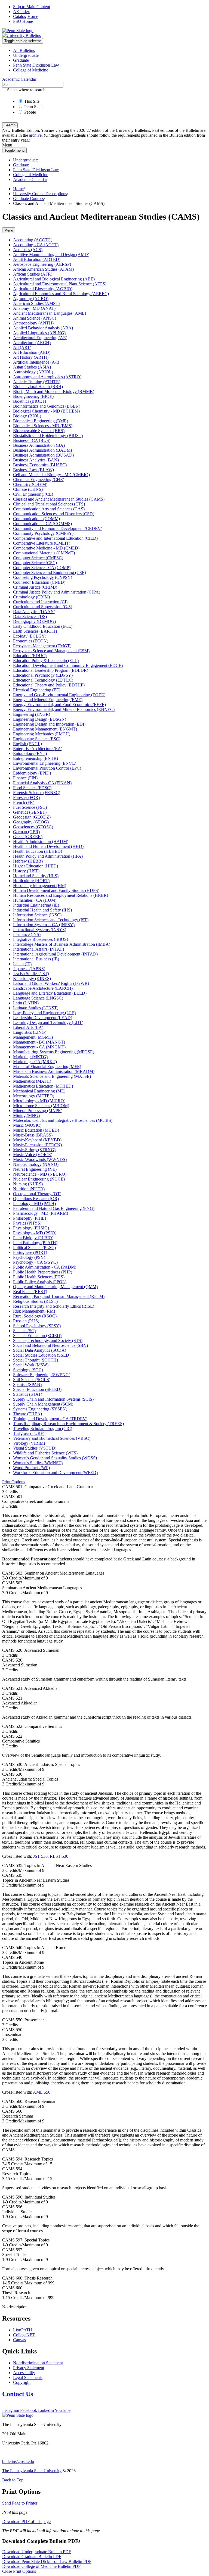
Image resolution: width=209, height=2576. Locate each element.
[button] (14, 1482)
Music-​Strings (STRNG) (34, 1150)
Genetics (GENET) (30, 812)
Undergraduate (26, 55)
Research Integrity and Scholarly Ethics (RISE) (54, 1306)
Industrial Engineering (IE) (36, 905)
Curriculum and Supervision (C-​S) (43, 607)
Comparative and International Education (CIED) (55, 538)
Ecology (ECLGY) (30, 636)
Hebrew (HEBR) (28, 861)
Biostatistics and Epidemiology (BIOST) (48, 435)
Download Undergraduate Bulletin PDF (37, 2552)
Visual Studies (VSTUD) (35, 1448)
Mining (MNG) (26, 1115)
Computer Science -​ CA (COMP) (42, 568)
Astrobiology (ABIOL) (33, 372)
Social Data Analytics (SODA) (40, 1350)
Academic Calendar (30, 179)
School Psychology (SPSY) (37, 1326)
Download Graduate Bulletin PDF (32, 2557)
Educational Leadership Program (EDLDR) (51, 670)
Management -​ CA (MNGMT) (39, 1047)
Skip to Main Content (32, 7)
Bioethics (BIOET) (30, 401)
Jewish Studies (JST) (31, 974)
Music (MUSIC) (27, 1125)
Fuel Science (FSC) (30, 807)
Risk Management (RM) (34, 1311)
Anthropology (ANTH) (33, 323)
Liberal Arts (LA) (28, 1027)
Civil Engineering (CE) (33, 494)
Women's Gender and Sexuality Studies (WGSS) (55, 1458)
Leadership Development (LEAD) (43, 1018)
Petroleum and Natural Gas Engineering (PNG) (54, 1208)
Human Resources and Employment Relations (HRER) (61, 895)
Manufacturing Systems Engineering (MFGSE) (54, 1052)
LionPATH (23, 2330)
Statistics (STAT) (28, 1394)
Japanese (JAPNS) (29, 969)
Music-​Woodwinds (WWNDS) (40, 1159)
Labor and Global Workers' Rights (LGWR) (51, 983)
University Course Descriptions (40, 194)
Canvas (19, 2340)
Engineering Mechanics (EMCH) (42, 734)
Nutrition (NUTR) (29, 1189)
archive (35, 135)
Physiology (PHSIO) (31, 1228)
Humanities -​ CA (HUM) (35, 900)
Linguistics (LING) (30, 1032)
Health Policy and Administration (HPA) (48, 856)
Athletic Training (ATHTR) (37, 382)
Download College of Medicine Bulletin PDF (41, 2566)
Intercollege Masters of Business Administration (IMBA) (62, 944)
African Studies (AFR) (33, 274)
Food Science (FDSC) (32, 788)
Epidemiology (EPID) (32, 773)
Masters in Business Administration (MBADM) (54, 1071)
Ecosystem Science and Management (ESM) (51, 651)
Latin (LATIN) (26, 1003)
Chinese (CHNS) (28, 489)
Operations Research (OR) (36, 1199)
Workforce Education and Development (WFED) (55, 1473)
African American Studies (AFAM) (43, 269)
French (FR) (24, 802)
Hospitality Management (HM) (40, 886)
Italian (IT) (22, 964)
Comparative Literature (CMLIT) (42, 543)
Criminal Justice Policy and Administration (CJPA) (57, 592)
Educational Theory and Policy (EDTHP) (49, 685)
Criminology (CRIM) (31, 597)
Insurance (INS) (27, 934)
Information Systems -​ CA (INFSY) (44, 925)
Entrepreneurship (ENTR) (36, 758)
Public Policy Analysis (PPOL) (40, 1282)
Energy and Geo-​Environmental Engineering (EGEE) (59, 695)
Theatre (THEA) (27, 1414)
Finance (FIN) (25, 778)
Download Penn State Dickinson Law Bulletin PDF (47, 2561)
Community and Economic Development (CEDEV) (58, 528)
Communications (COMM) (36, 519)
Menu (9, 230)
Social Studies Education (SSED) (42, 1355)
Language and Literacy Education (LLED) (50, 993)
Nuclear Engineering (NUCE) (39, 1179)
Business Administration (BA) (39, 445)
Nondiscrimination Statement (38, 2363)
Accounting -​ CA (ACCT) (36, 245)
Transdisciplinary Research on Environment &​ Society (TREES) (68, 1424)
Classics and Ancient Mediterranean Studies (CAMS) (59, 499)
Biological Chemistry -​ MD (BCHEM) (46, 411)
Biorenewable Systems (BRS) (39, 431)
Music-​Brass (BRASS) (33, 1135)
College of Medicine (31, 70)
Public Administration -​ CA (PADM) (45, 1267)
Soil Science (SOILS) (32, 1380)
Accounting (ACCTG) (33, 240)
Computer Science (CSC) (35, 563)
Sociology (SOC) (28, 1370)
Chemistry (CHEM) (30, 484)
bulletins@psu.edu (18, 2461)
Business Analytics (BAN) (36, 460)
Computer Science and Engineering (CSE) (50, 572)
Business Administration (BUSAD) (43, 455)
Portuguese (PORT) (30, 1252)
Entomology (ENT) (30, 753)
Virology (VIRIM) (29, 1443)
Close (19, 2571)
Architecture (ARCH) (32, 343)
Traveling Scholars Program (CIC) (43, 1428)
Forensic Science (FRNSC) (37, 793)
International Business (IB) (36, 959)
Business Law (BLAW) (33, 470)
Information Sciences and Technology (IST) (51, 920)
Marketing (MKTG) (30, 1057)
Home (18, 189)
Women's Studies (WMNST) (38, 1463)
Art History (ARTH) (31, 357)
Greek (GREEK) (28, 837)
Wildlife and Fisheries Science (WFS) (45, 1453)
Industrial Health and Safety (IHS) (42, 910)
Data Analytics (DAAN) (34, 612)
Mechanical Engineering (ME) (39, 1091)
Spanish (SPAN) (27, 1384)
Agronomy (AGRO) (31, 299)
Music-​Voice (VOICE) (33, 1155)
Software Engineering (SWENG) (42, 1375)
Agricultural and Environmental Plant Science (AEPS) (60, 284)
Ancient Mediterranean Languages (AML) (50, 313)
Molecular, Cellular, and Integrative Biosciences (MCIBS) (63, 1120)
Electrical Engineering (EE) (37, 690)
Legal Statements (28, 2377)
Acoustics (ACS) (28, 250)
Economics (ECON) (31, 641)
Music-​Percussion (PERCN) (37, 1145)
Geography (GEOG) (31, 822)
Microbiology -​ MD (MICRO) (39, 1101)
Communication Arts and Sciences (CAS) (49, 509)
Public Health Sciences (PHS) (39, 1277)
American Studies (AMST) (36, 303)
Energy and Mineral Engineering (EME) (48, 700)
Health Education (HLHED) (38, 851)
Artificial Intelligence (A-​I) (36, 362)
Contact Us (18, 2394)
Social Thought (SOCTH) (36, 1360)
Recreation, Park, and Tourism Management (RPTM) (59, 1296)
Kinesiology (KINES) (32, 978)
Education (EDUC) (30, 656)
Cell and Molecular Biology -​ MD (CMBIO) (51, 475)
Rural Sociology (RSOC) (35, 1316)
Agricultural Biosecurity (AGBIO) (43, 289)
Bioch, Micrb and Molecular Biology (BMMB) (54, 391)
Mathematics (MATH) (32, 1081)
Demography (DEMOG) (34, 621)
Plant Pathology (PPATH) (35, 1243)
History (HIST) (26, 871)
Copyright (22, 2382)
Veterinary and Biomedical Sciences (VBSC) (52, 1438)
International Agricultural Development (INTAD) (55, 954)
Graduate (21, 60)
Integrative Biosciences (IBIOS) (41, 939)
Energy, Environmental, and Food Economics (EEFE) (59, 705)
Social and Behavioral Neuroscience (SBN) (50, 1345)
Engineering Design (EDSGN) (40, 719)
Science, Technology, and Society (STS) (48, 1340)
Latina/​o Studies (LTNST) (36, 1008)
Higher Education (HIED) (36, 866)
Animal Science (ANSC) (35, 318)
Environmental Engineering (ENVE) (45, 763)
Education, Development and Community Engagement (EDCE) (68, 665)
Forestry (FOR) (26, 797)
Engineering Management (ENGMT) (45, 729)
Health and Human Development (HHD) (48, 846)
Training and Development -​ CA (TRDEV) (50, 1419)
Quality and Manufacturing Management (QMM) (55, 1287)
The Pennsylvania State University (32, 2471)
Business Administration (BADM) (42, 450)
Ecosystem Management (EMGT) (42, 646)
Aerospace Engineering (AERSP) (42, 264)
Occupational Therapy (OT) (37, 1194)
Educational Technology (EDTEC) (43, 680)
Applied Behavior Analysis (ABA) (43, 328)
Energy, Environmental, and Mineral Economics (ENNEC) (64, 709)
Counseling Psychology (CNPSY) (43, 577)
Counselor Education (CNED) (39, 582)
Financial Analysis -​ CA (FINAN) (42, 783)
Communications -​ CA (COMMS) (42, 524)
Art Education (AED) (32, 352)
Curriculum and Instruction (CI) (40, 602)
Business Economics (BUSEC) (40, 465)
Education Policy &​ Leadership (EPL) (46, 661)
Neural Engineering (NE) (35, 1169)
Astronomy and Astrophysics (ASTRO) (47, 377)
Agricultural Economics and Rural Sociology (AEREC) (61, 294)
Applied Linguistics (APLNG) (39, 333)
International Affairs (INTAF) (39, 949)
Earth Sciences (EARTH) (35, 631)
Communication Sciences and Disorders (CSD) (54, 514)
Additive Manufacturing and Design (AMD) (51, 255)
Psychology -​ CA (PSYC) (35, 1262)
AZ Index (21, 12)
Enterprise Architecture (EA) (38, 749)
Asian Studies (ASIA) (32, 367)
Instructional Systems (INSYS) (40, 930)
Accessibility (24, 2373)
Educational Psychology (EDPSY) (43, 675)
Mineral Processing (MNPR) (38, 1111)
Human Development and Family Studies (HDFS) (56, 890)
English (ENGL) (27, 744)
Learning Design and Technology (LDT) (48, 1022)
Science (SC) (24, 1331)
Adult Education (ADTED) (37, 259)
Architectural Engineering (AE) (40, 338)
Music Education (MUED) (36, 1130)
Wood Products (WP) (31, 1468)
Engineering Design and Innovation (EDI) (49, 724)
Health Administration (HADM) (41, 842)
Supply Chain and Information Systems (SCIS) (53, 1399)
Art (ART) (22, 347)
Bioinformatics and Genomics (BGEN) (47, 406)
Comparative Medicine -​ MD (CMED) (46, 548)
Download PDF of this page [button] (26, 2522)
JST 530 (40, 1856)
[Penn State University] (18, 31)
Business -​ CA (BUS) (32, 440)
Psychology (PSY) (29, 1257)
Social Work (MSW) (31, 1365)
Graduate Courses (28, 199)
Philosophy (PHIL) (30, 1218)
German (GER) (26, 832)
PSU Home (23, 21)
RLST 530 (59, 1856)
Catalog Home (26, 16)
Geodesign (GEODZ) (32, 817)
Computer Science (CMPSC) (38, 558)
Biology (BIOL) (27, 416)
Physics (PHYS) (27, 1223)
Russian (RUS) (26, 1321)
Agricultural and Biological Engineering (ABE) (54, 279)
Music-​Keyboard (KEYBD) (37, 1140)
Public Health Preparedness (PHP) (43, 1272)
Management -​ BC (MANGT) (39, 1042)
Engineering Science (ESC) (37, 739)
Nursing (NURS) (28, 1184)
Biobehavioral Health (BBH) (38, 387)
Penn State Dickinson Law (36, 65)
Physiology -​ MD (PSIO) (35, 1233)
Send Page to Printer (20, 2503)
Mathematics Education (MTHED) (43, 1086)
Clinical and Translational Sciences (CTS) (49, 504)
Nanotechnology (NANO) (36, 1164)
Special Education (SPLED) (37, 1389)
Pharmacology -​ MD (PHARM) (41, 1213)
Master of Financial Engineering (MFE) (47, 1067)
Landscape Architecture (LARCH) (43, 988)
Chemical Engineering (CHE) (39, 480)
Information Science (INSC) (37, 915)
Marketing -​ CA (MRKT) (35, 1062)
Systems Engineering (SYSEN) (40, 1409)
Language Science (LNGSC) (38, 998)
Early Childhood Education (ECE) (43, 626)
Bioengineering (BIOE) (33, 396)
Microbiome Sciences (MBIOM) (41, 1106)
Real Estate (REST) (30, 1292)
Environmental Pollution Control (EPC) (47, 768)
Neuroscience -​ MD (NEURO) (40, 1174)
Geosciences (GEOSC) (33, 827)
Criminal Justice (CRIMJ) (35, 587)
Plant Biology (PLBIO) (33, 1238)
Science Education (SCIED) (37, 1336)
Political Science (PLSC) (34, 1248)
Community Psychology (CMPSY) (43, 533)
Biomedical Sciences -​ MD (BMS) (43, 426)
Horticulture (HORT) (31, 881)
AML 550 (42, 2092)
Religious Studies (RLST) (35, 1301)
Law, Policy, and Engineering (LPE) (44, 1013)
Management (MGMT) (33, 1037)
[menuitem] (110, 51)
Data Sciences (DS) (30, 616)
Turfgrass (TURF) (29, 1433)
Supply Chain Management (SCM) (43, 1404)
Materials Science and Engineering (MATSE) (52, 1076)
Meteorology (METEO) (34, 1096)
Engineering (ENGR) (32, 714)
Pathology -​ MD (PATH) (34, 1203)
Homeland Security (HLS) (36, 876)
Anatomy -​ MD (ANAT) (34, 308)
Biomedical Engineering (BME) (41, 421)
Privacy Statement (29, 2368)
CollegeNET (24, 2335)
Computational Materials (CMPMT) (44, 553)
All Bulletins (24, 50)
